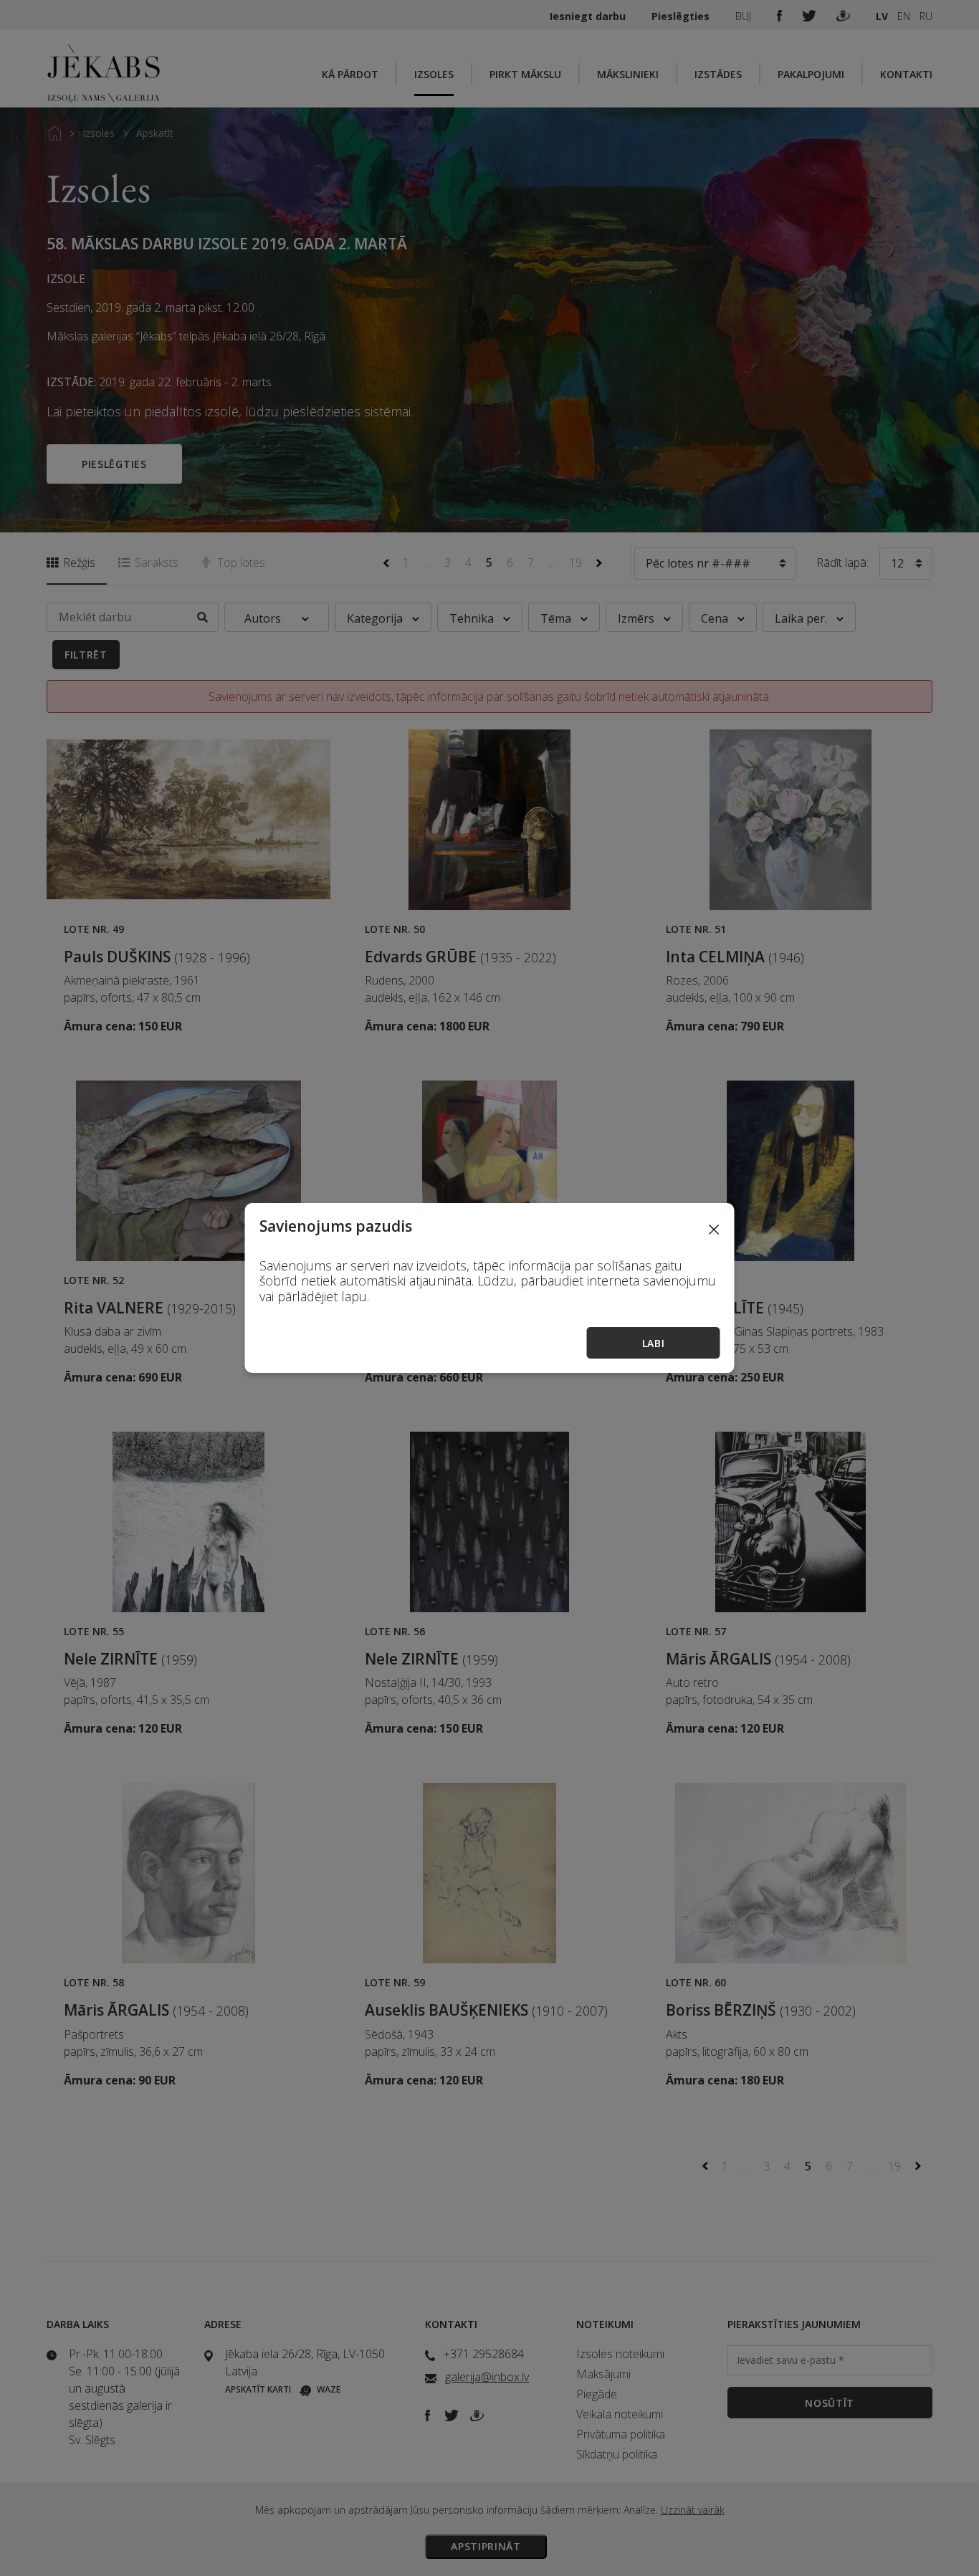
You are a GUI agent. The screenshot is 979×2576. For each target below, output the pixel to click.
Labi (654, 1343)
